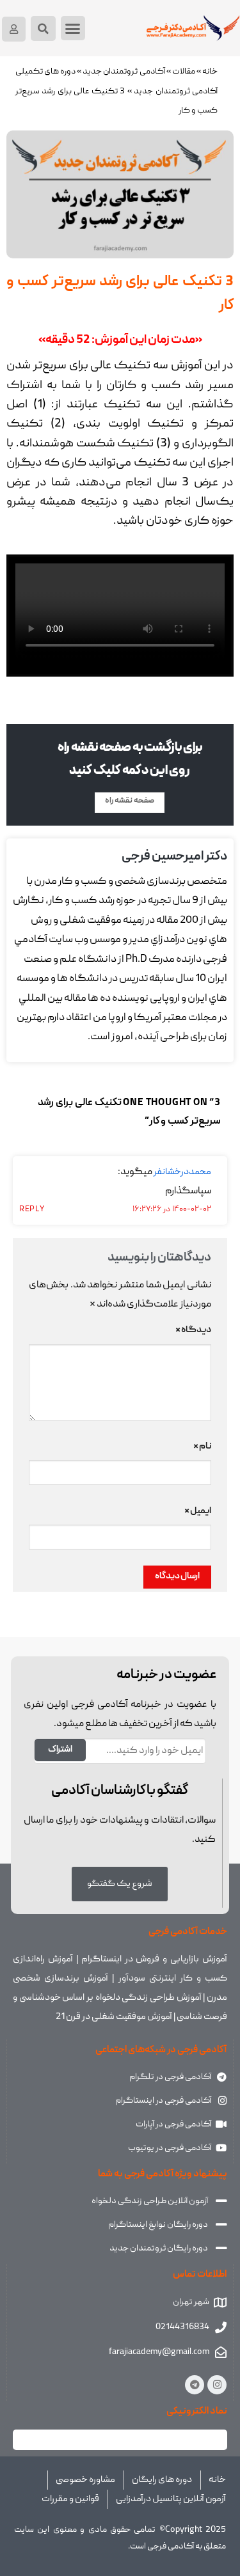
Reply (32, 1210)
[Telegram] (195, 2385)
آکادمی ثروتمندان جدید (124, 72)
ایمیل (198, 1511)
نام (202, 1447)
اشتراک (60, 1750)
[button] (73, 28)
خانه (210, 72)
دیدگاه (193, 1330)
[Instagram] (217, 2385)
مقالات (184, 72)
